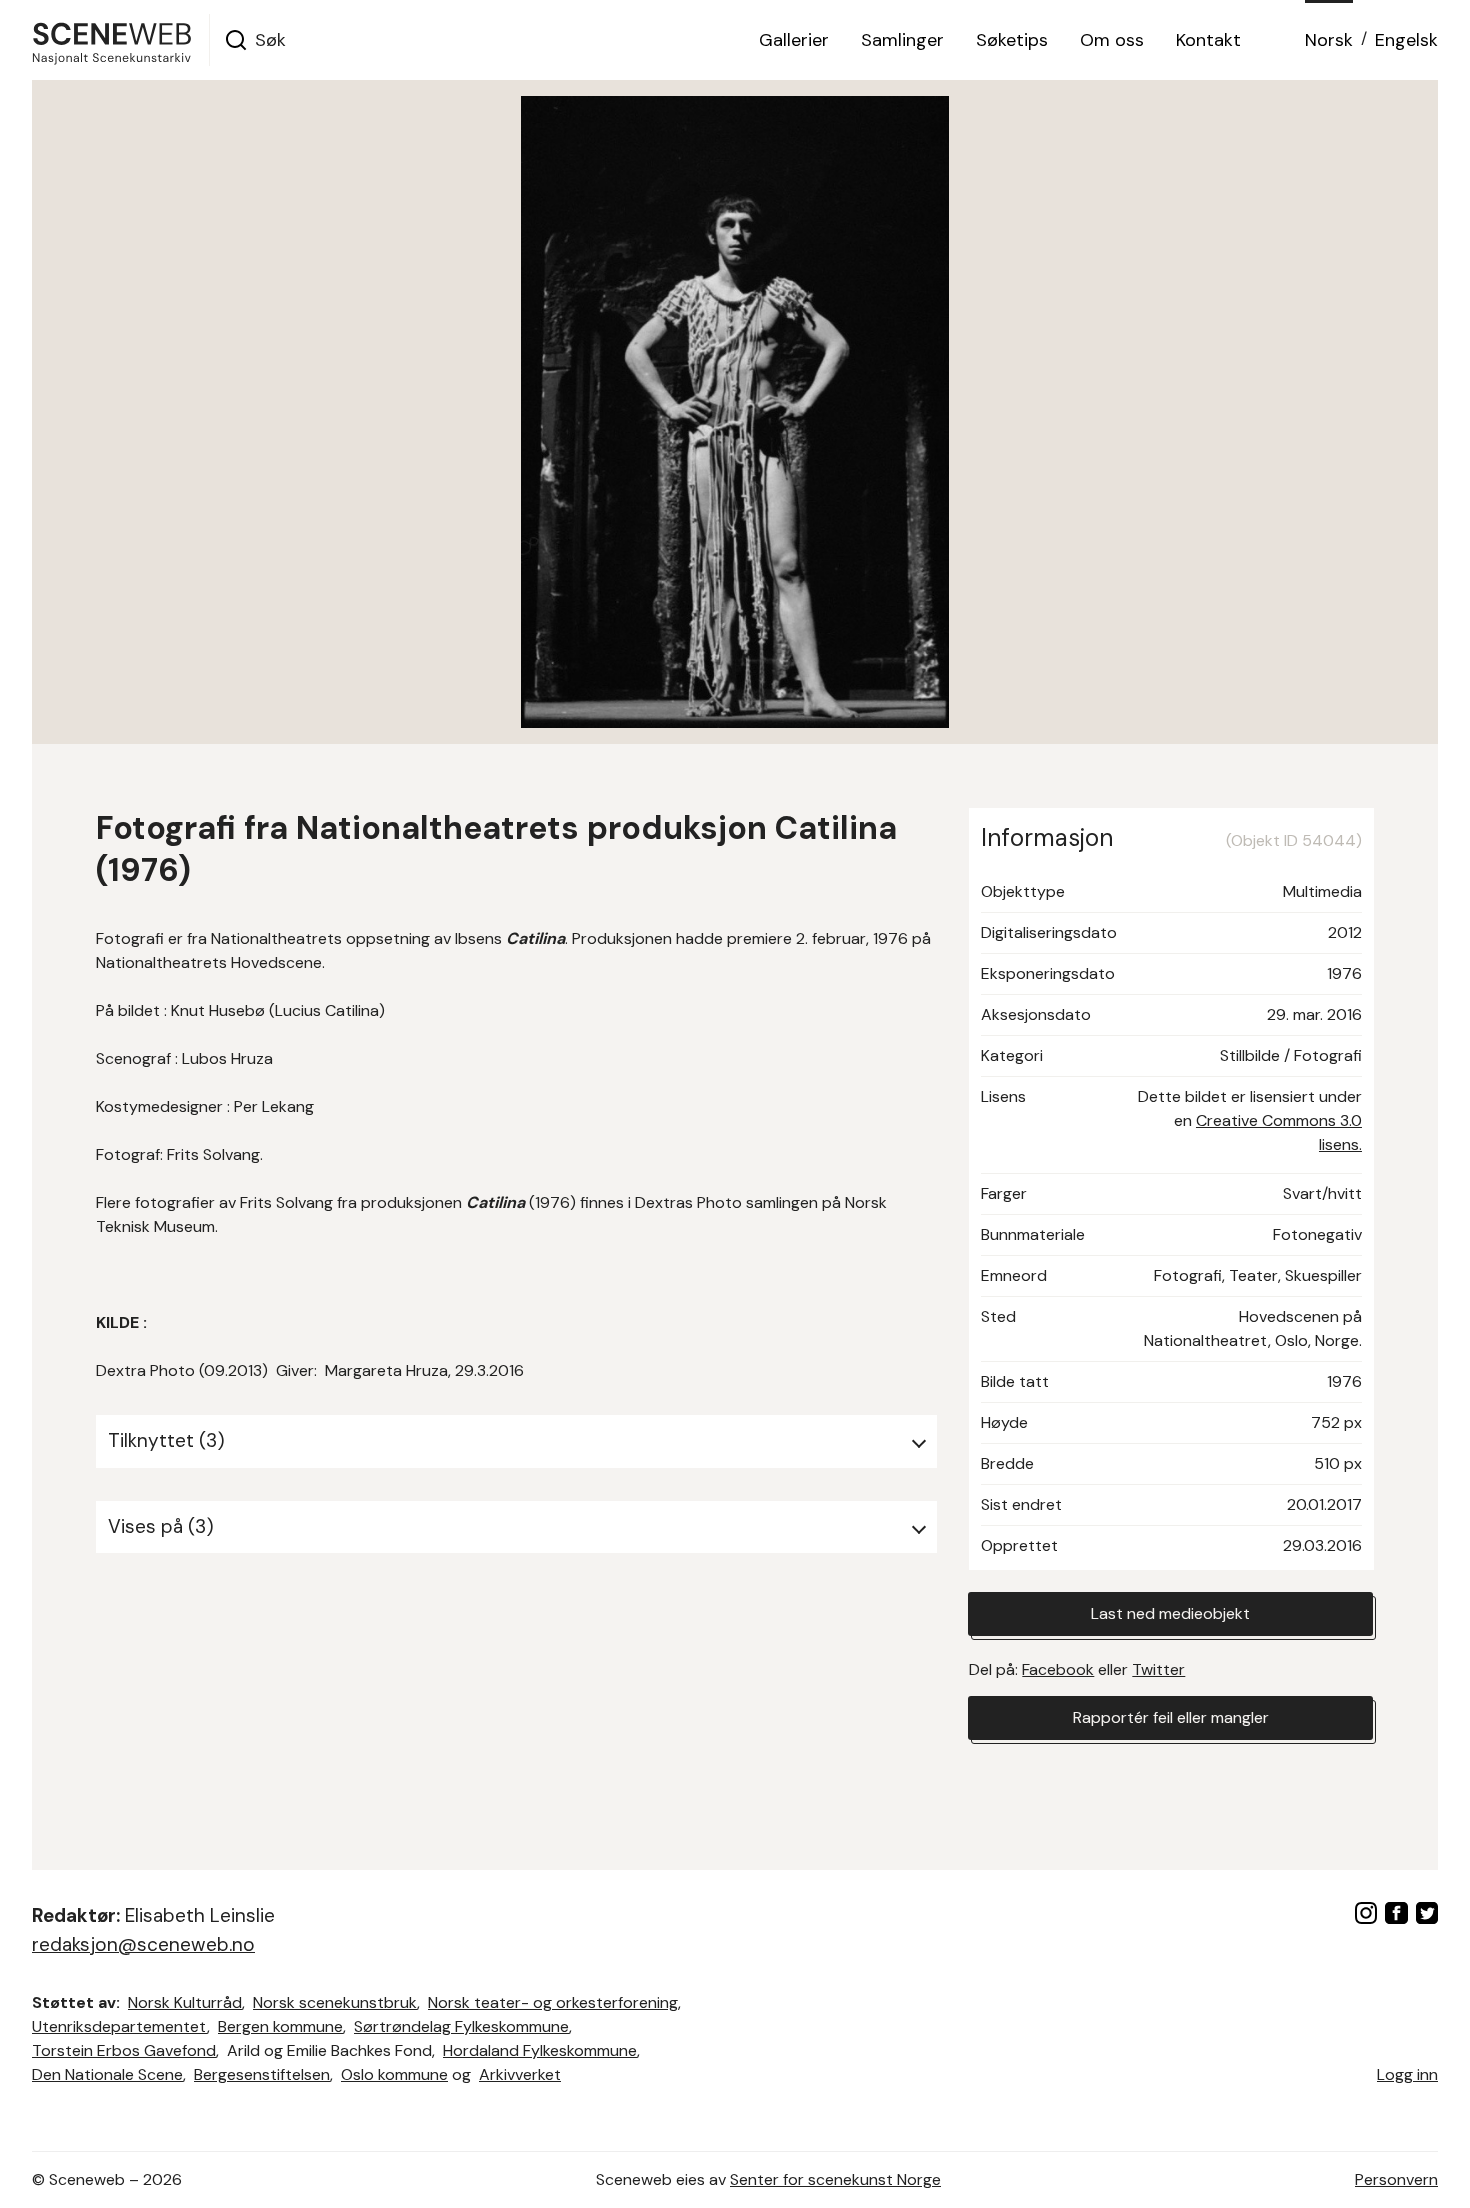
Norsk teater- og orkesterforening (553, 2002)
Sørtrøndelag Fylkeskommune (461, 2026)
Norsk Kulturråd (185, 2002)
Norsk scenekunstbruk (335, 2002)
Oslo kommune (394, 2074)
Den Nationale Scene (107, 2074)
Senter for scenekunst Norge (835, 2179)
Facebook (1058, 1669)
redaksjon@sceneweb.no (143, 1944)
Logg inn (1407, 2074)
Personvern (1396, 2179)
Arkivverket (520, 2074)
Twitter (1158, 1669)
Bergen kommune (280, 2026)
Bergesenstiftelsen (262, 2074)
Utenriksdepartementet (119, 2026)
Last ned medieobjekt (1170, 1613)
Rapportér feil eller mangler (1171, 1717)
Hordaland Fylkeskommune (540, 2050)
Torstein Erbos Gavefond (124, 2050)
